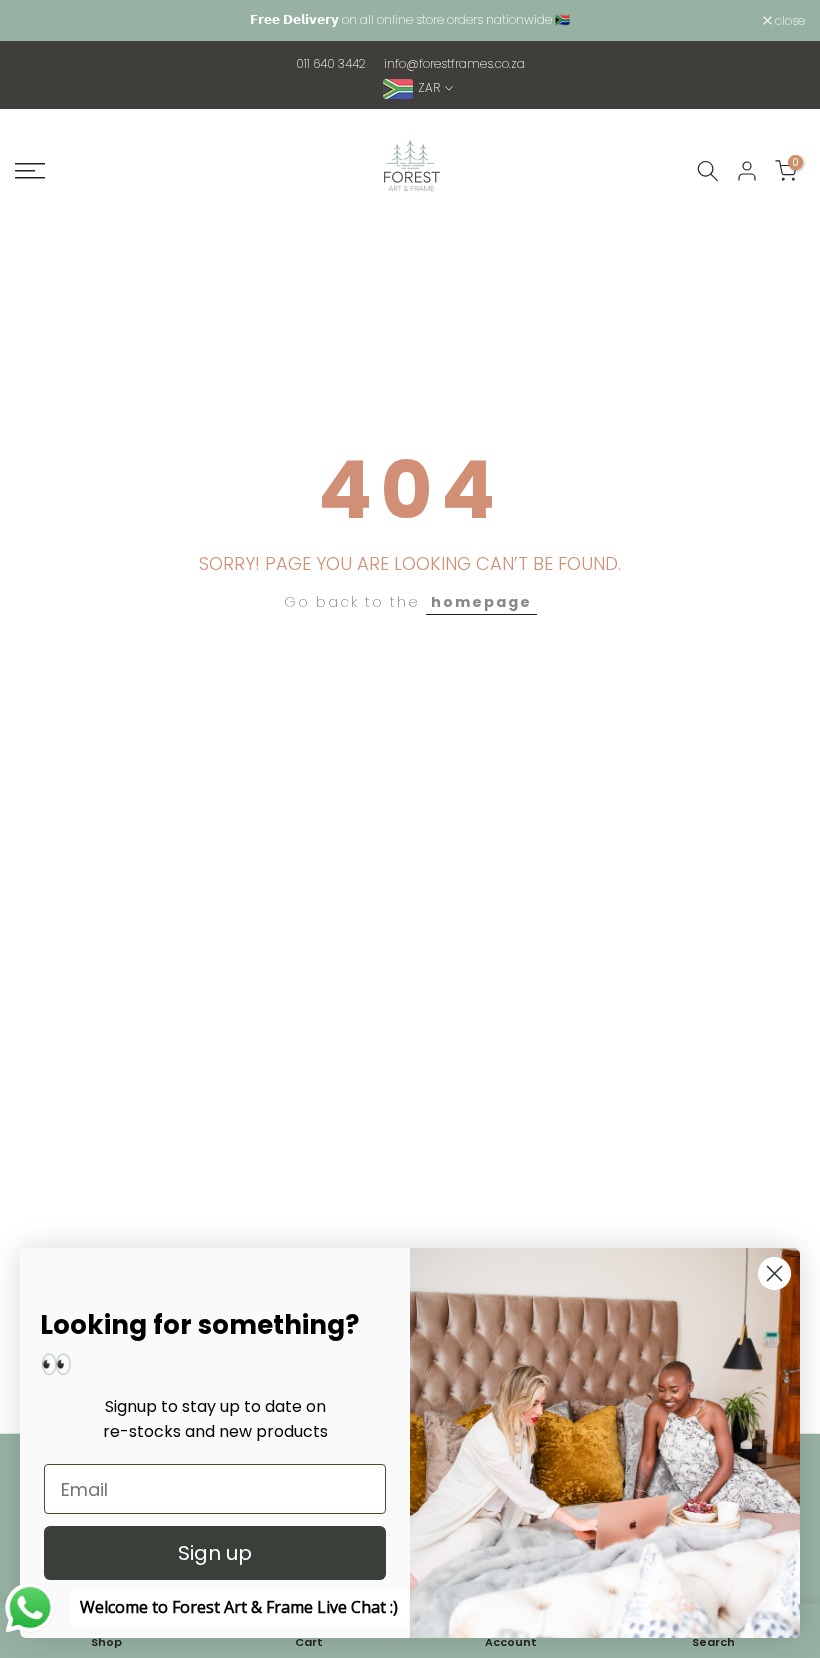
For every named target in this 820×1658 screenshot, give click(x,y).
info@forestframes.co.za (454, 63)
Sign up (215, 1553)
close (40, 21)
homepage (481, 602)
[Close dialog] (774, 1273)
